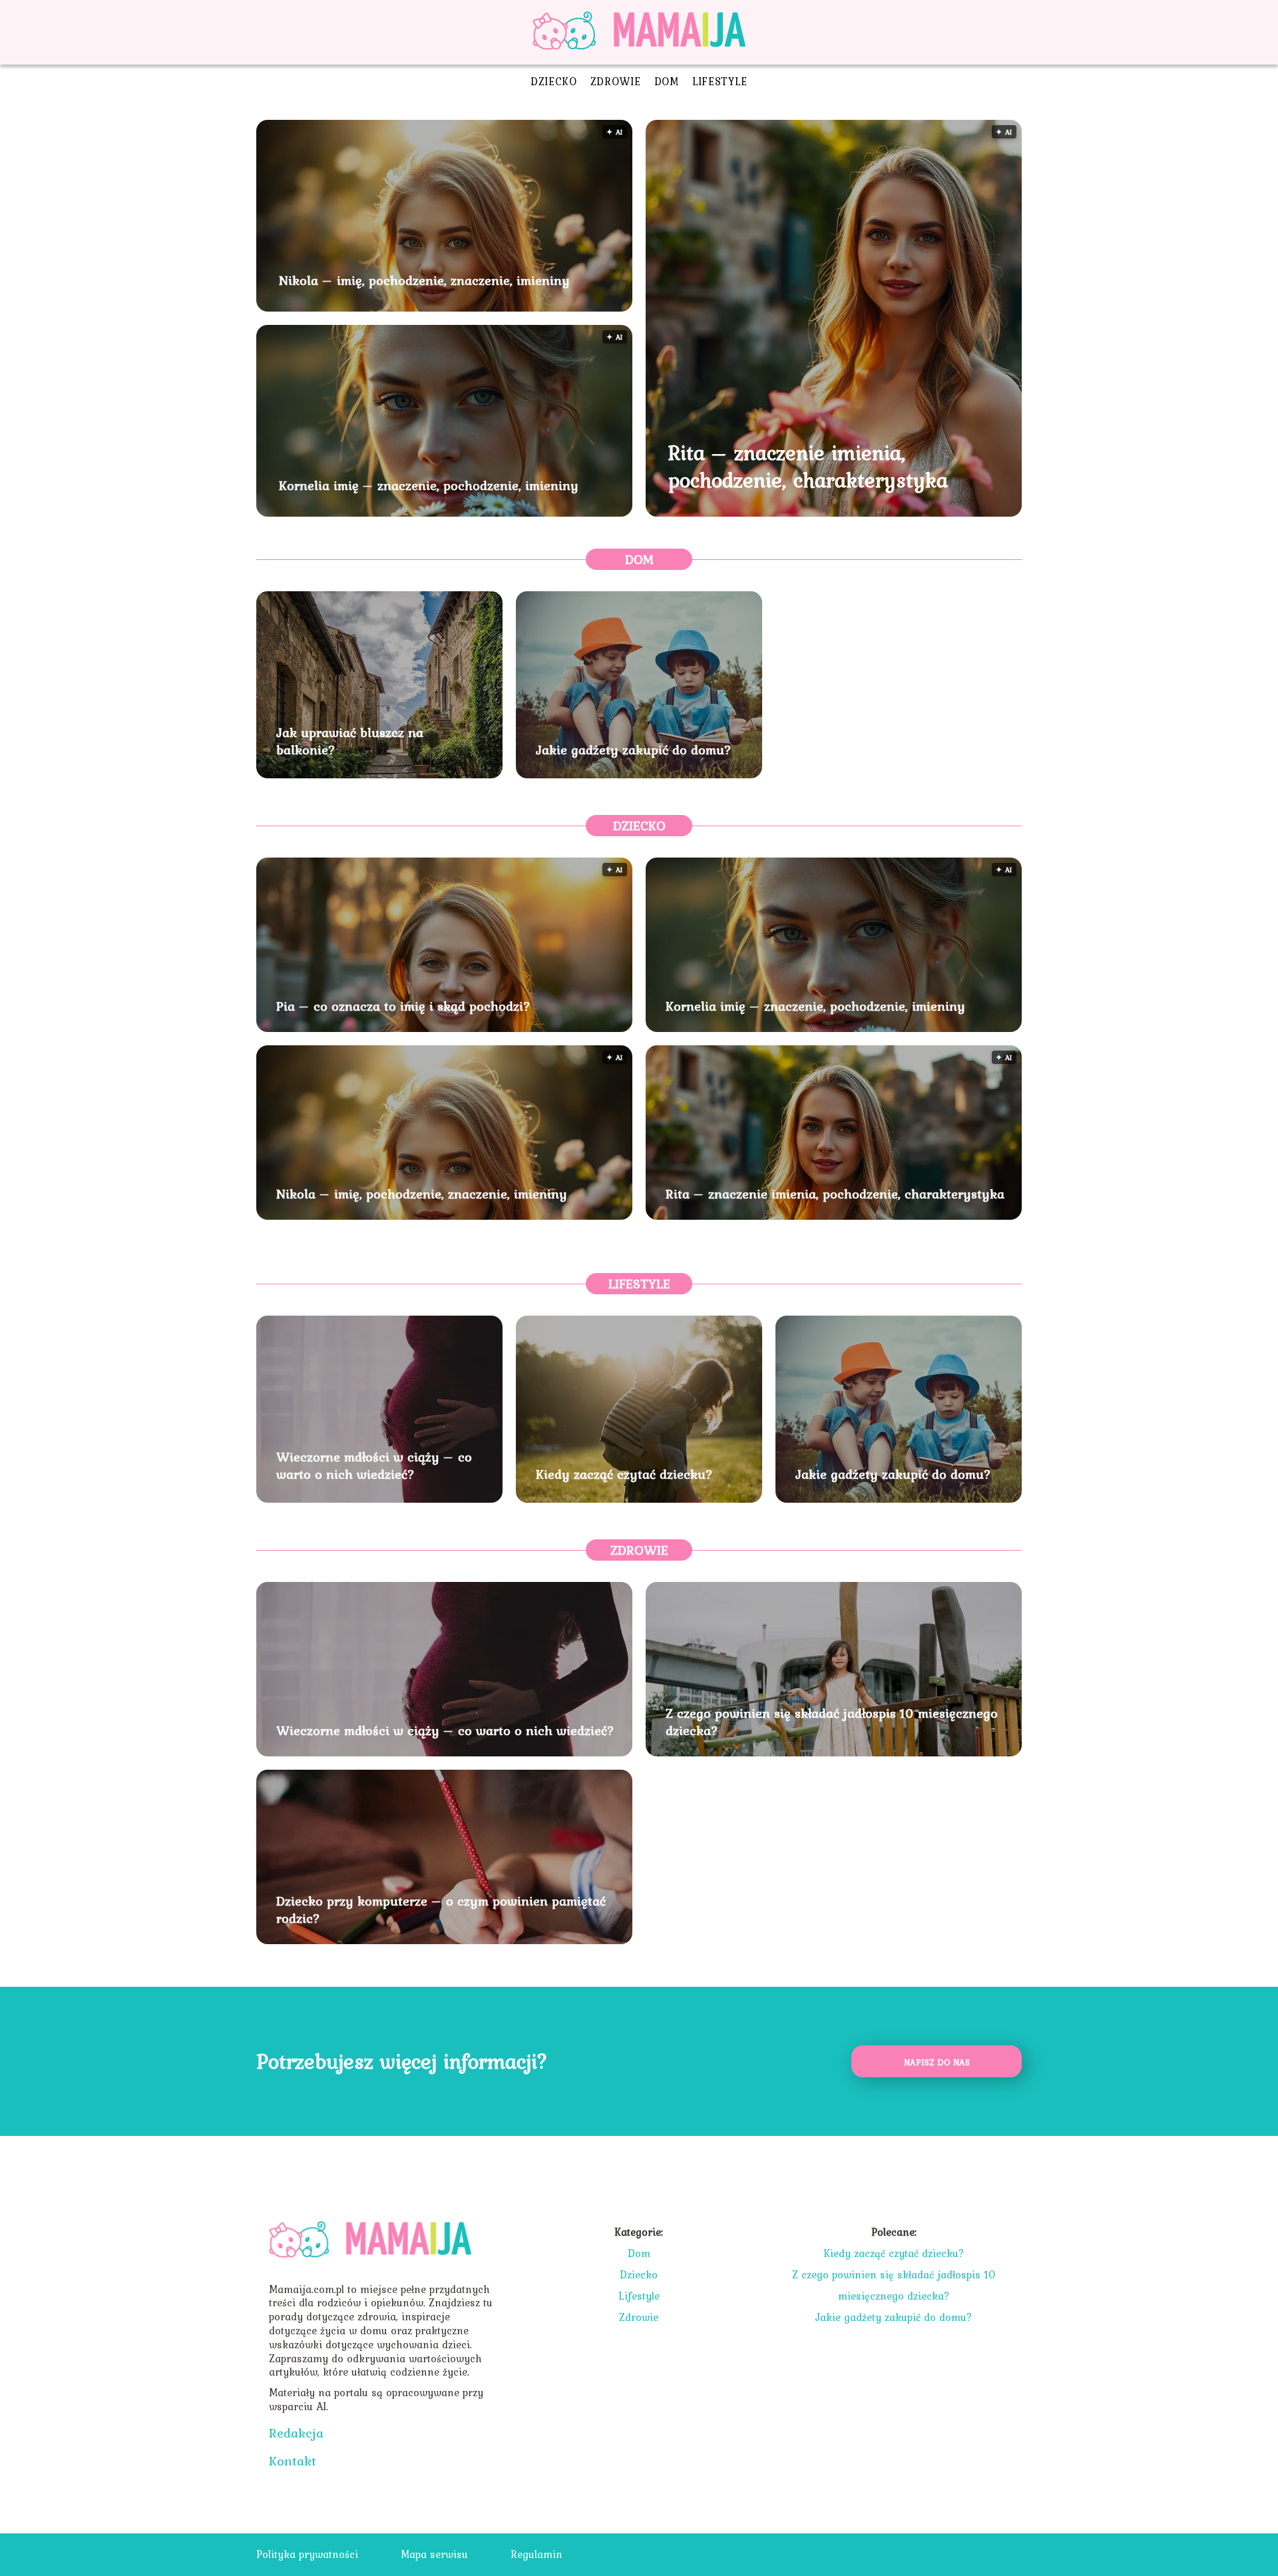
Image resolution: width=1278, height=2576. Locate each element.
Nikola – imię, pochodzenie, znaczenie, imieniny (424, 280)
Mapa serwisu (434, 2554)
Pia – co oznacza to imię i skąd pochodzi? (403, 1006)
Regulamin (536, 2554)
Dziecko (554, 81)
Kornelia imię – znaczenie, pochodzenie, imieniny (429, 485)
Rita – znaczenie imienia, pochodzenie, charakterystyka (808, 466)
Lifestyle (720, 81)
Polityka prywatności (307, 2554)
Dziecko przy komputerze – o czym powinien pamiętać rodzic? (441, 1910)
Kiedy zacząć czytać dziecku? (624, 1474)
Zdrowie (616, 81)
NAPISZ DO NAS (937, 2062)
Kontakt (293, 2461)
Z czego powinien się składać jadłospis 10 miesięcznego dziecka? (832, 1722)
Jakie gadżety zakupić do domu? (634, 750)
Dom (667, 81)
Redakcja (296, 2433)
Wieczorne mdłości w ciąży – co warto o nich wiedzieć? (374, 1465)
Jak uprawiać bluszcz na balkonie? (350, 741)
